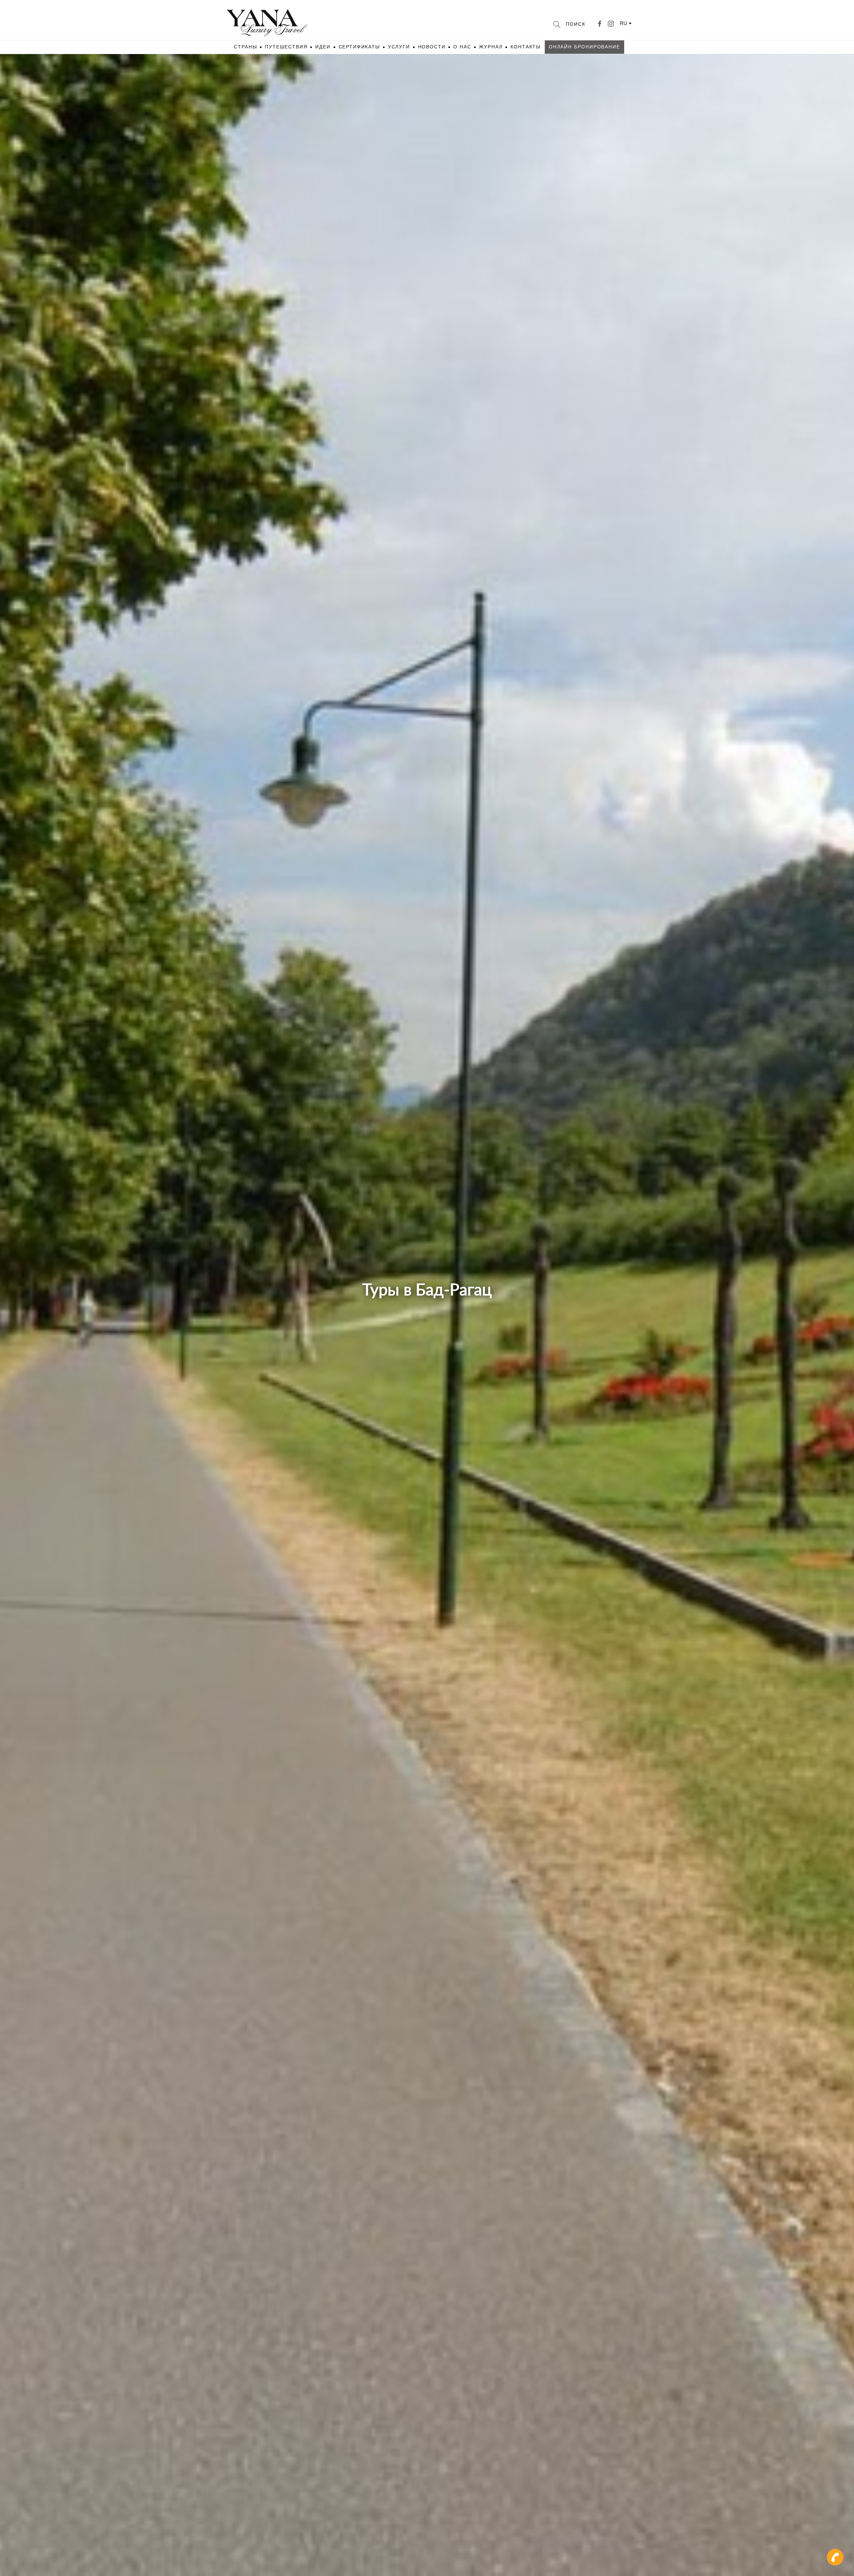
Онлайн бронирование (584, 47)
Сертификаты (359, 47)
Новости (432, 47)
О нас (462, 47)
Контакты (526, 47)
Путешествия (286, 47)
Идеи (323, 47)
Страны (245, 47)
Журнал (491, 47)
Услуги (399, 47)
